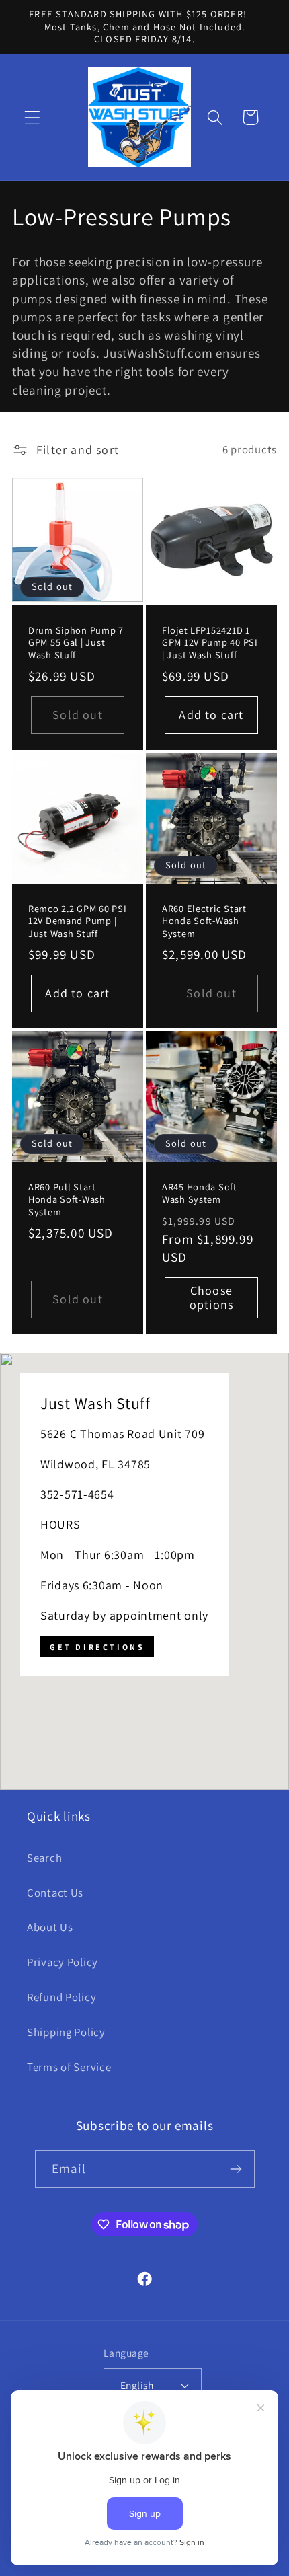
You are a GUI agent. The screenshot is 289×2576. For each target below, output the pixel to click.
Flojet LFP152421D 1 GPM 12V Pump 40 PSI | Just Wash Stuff (210, 642)
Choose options (211, 1297)
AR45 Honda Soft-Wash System (201, 1193)
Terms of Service (69, 2067)
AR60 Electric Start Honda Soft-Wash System (204, 920)
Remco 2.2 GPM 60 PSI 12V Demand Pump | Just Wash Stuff (77, 920)
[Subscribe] (236, 2169)
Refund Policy (61, 1997)
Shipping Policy (66, 2032)
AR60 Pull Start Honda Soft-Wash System (67, 1199)
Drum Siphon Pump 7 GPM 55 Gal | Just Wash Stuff (76, 642)
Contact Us (55, 1893)
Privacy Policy (63, 1962)
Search (44, 1858)
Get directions (97, 1647)
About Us (50, 1927)
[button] (33, 117)
